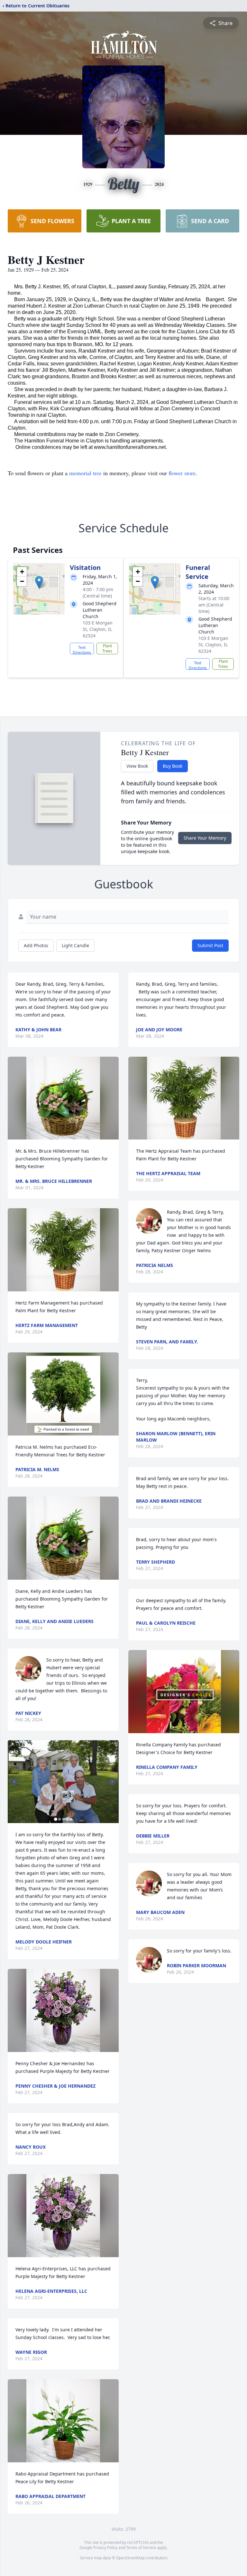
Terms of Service (141, 2548)
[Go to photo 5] (71, 1819)
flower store (182, 473)
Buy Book (173, 766)
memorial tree (85, 473)
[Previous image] (14, 1782)
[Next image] (112, 1782)
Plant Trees (107, 648)
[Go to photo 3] (63, 1819)
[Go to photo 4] (67, 1819)
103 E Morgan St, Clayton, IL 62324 (98, 629)
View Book (137, 766)
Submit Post (210, 945)
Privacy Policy (105, 2548)
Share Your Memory (205, 838)
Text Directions (82, 650)
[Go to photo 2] (59, 1819)
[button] (39, 582)
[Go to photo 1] (56, 1819)
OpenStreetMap (130, 2558)
